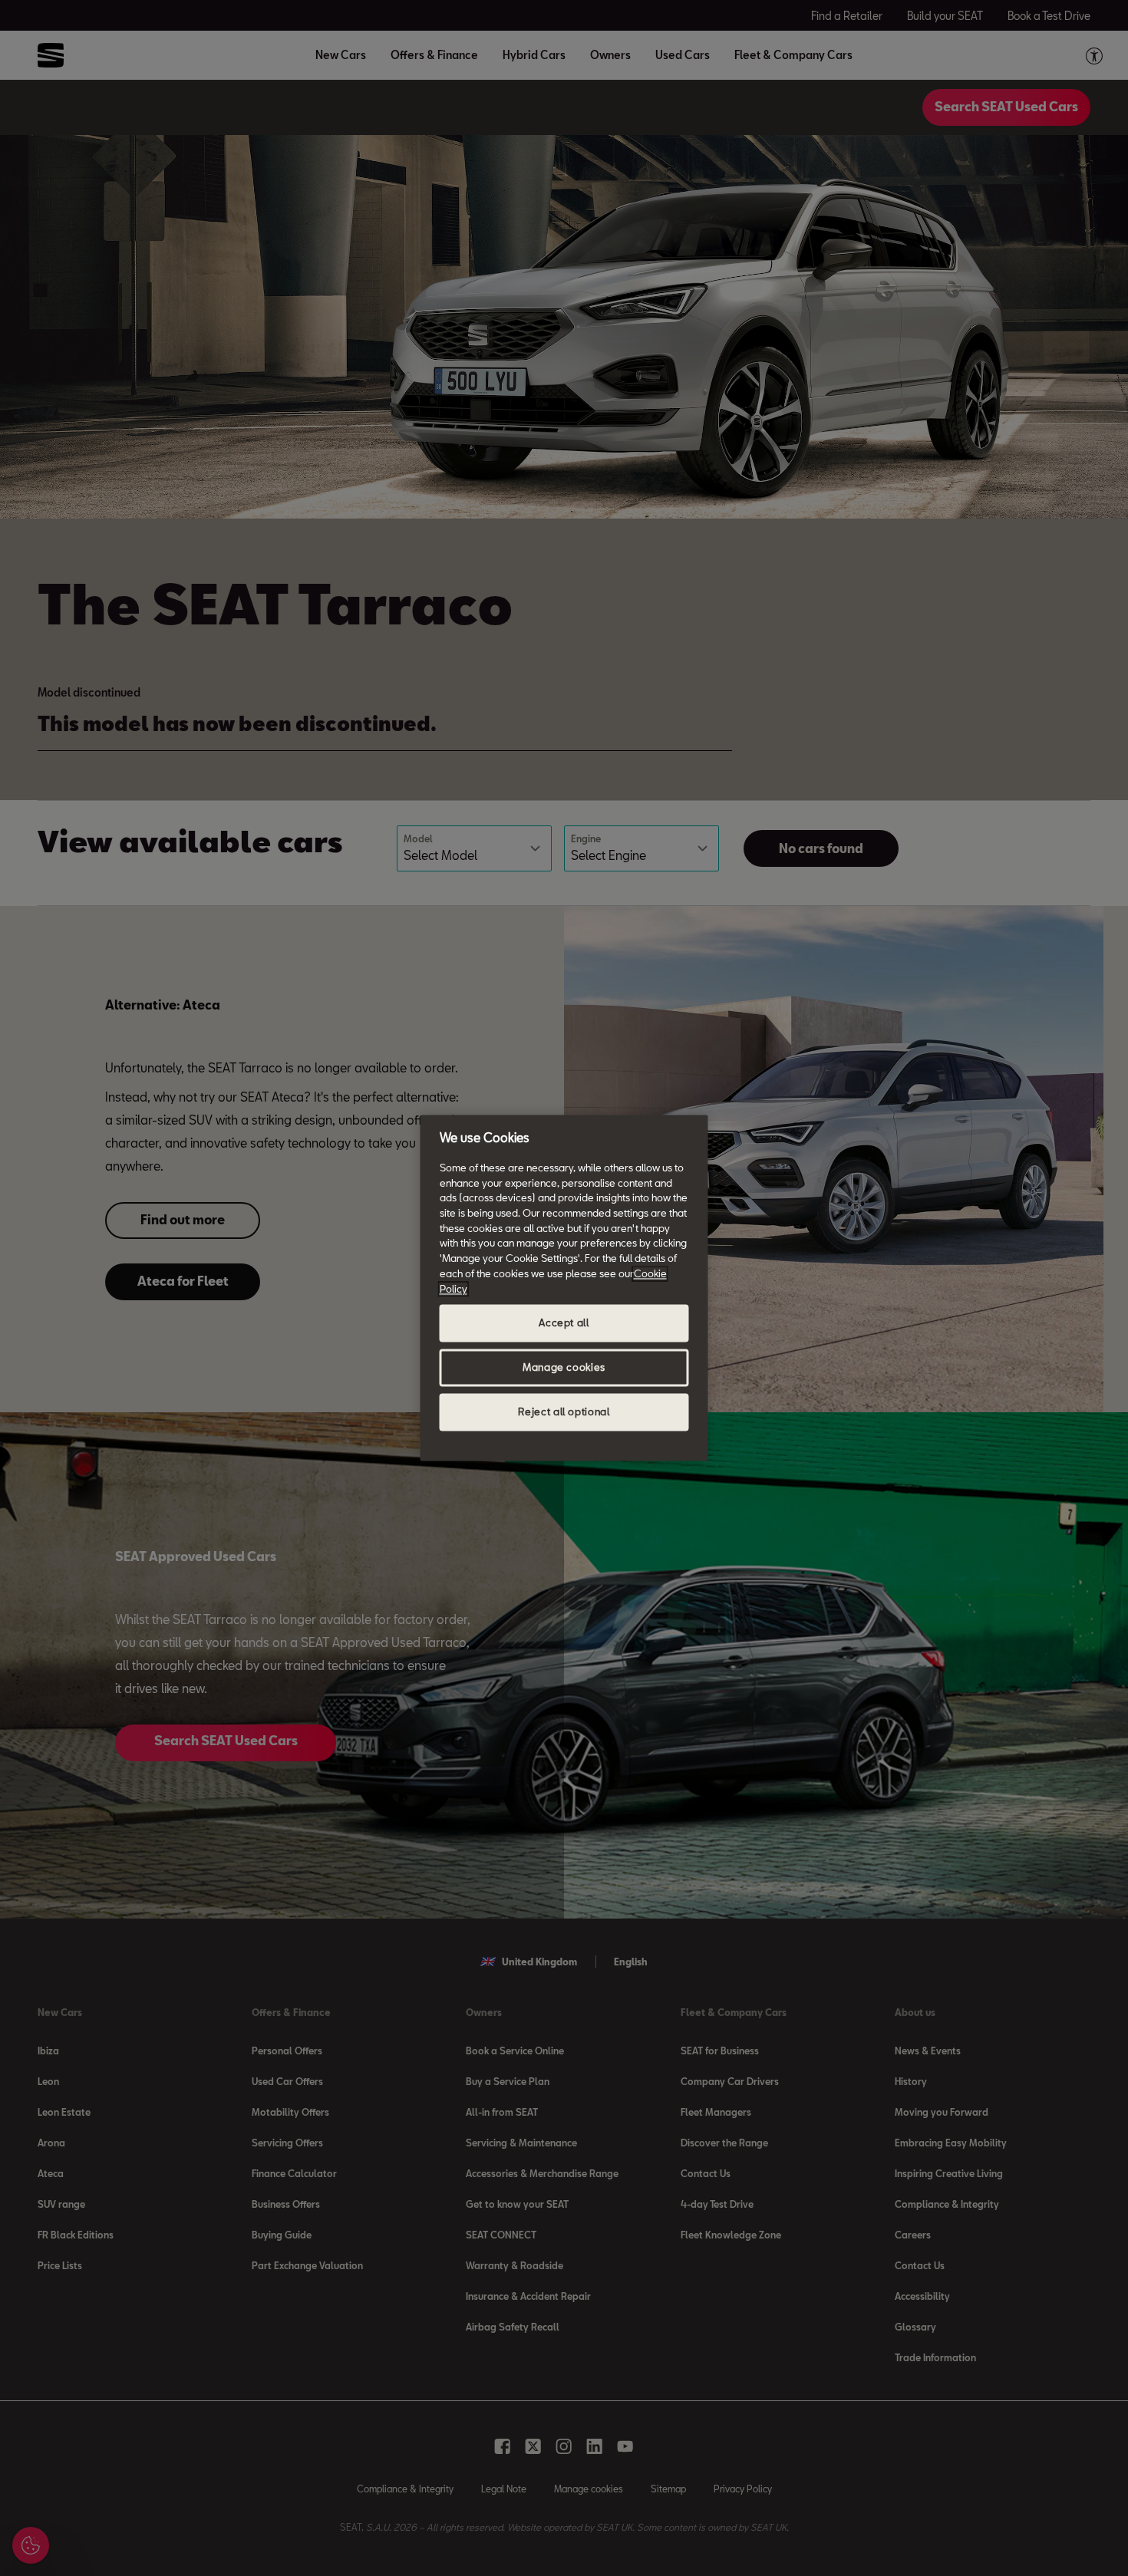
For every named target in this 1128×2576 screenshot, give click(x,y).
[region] (564, 1288)
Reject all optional (564, 1412)
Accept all (564, 1323)
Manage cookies (564, 1368)
